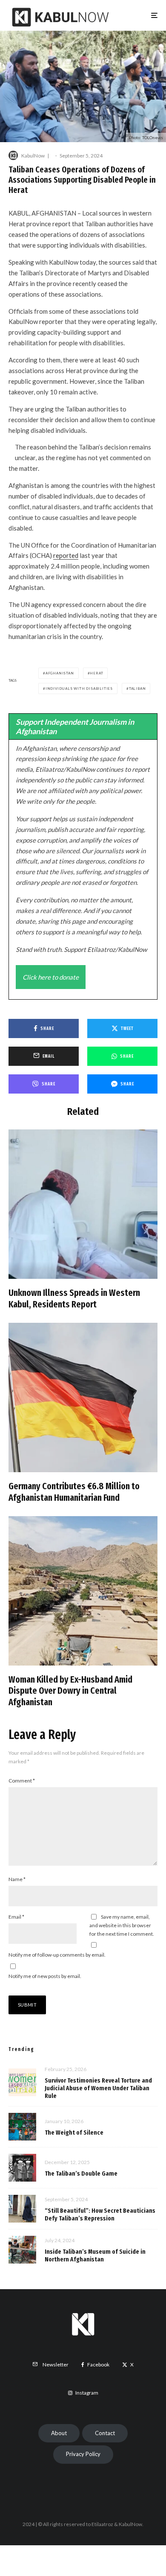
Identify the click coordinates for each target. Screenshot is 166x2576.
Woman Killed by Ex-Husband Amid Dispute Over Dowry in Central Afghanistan (70, 1691)
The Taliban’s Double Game (81, 2173)
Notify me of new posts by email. (45, 1976)
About (59, 2433)
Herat (96, 673)
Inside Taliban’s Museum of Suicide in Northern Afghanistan (95, 2255)
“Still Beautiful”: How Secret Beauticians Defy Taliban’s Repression (100, 2214)
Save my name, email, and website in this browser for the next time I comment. (122, 1925)
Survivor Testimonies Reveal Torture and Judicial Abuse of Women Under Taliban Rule (98, 2088)
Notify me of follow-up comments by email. (57, 1955)
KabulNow (33, 156)
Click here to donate (51, 977)
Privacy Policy (83, 2454)
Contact (105, 2433)
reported (66, 555)
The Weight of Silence (74, 2133)
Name (17, 1879)
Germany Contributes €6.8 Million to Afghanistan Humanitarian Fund (74, 1492)
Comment (22, 1781)
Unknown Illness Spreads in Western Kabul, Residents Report (74, 1298)
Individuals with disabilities (79, 688)
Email (16, 1917)
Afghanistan (60, 673)
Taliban (137, 688)
